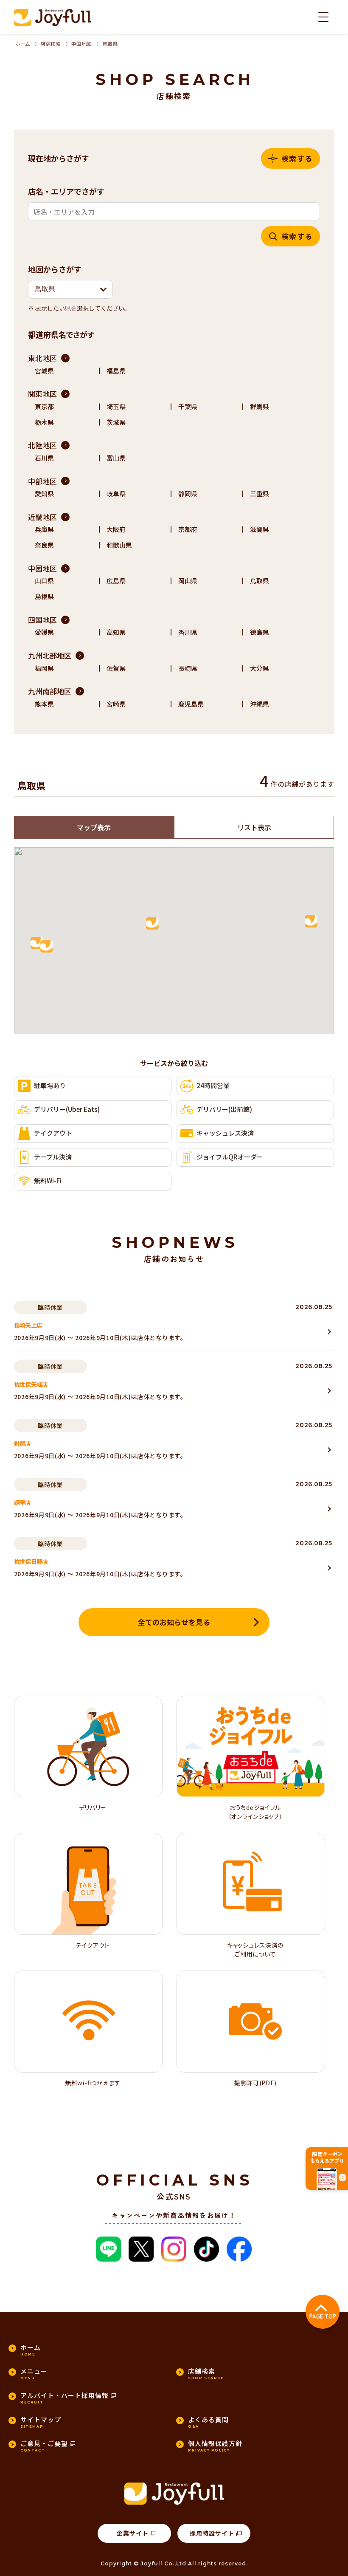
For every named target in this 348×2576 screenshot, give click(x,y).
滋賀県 (260, 529)
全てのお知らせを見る (174, 1622)
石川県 (44, 458)
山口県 (44, 581)
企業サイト (133, 2533)
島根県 (44, 596)
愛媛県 (44, 632)
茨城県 (116, 422)
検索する (297, 158)
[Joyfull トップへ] (53, 18)
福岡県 (44, 668)
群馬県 (260, 406)
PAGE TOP (323, 2316)
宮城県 (44, 371)
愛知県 (44, 493)
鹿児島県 (191, 704)
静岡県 (188, 493)
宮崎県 (116, 704)
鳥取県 (260, 581)
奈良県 (44, 545)
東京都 (44, 406)
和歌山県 (119, 545)
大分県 (260, 668)
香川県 (188, 632)
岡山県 (188, 581)
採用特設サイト (212, 2533)
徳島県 (260, 632)
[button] (70, 289)
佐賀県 (116, 668)
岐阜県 (116, 493)
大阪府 (116, 529)
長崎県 (188, 668)
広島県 (116, 581)
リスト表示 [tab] (254, 827)
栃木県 (44, 422)
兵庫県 (44, 529)
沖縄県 (260, 704)
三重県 (260, 493)
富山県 (116, 458)
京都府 (188, 529)
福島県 (116, 371)
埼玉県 (116, 406)
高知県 (116, 632)
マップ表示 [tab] (94, 827)
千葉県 (188, 406)
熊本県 (44, 704)
